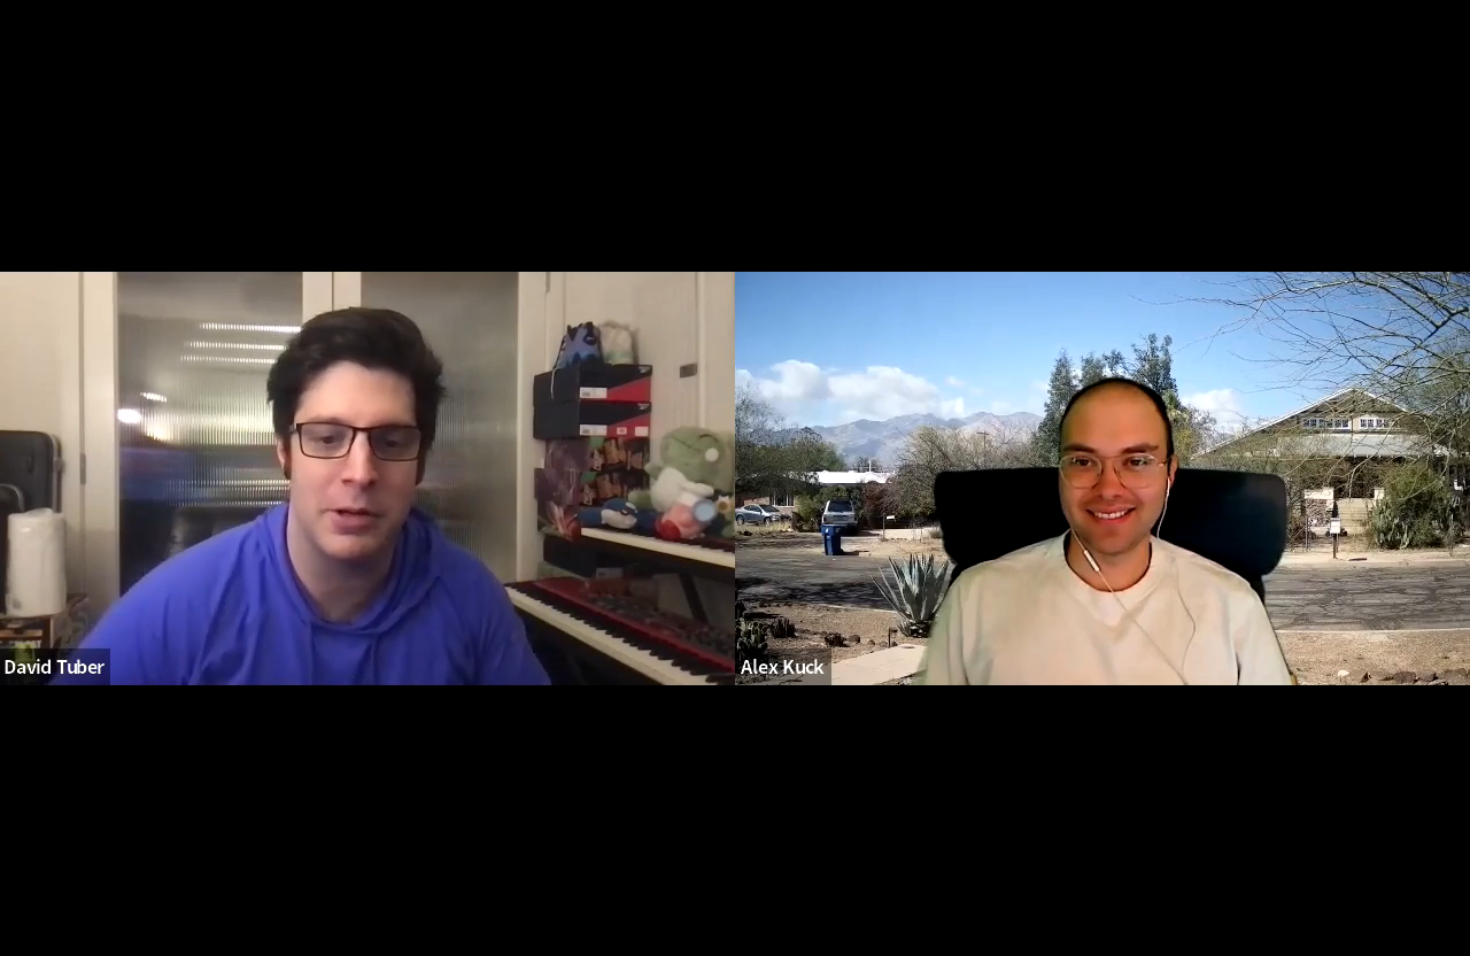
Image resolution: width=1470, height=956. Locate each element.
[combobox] (1217, 912)
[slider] (645, 853)
